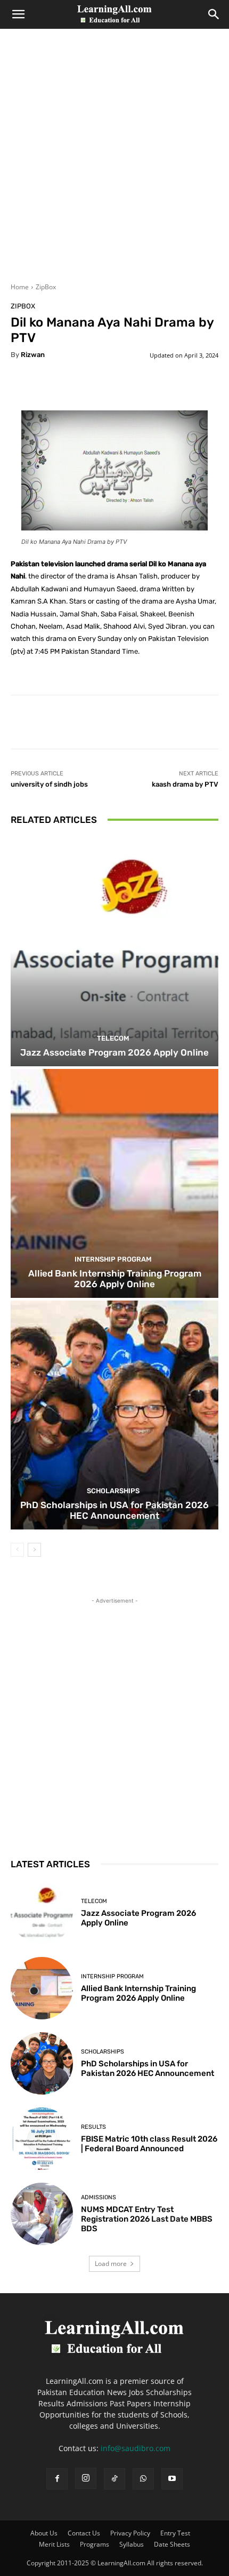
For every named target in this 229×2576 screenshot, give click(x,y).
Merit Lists (54, 2544)
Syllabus (132, 2544)
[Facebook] (57, 2479)
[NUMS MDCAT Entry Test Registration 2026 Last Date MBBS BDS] (42, 2214)
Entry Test (175, 2533)
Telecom (113, 1038)
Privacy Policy (130, 2533)
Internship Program (113, 1259)
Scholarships (113, 1491)
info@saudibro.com (136, 2448)
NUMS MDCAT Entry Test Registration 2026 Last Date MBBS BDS (147, 2219)
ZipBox (46, 287)
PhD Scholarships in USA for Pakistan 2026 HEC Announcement (114, 1510)
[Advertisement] (114, 162)
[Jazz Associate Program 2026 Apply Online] (114, 952)
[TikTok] (114, 2479)
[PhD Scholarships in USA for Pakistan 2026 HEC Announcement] (114, 1415)
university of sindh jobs (49, 784)
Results (93, 2127)
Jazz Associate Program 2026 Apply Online (114, 1052)
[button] (18, 14)
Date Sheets (172, 2544)
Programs (95, 2544)
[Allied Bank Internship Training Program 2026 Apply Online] (114, 1183)
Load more (111, 2264)
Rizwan (33, 355)
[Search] (214, 14)
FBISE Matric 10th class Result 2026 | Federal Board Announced (149, 2144)
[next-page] (34, 1550)
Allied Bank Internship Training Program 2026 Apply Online (115, 1279)
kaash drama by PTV (185, 784)
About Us (44, 2533)
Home (20, 287)
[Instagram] (86, 2478)
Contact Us (84, 2533)
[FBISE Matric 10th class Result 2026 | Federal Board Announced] (42, 2139)
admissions (99, 2197)
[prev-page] (17, 1550)
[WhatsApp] (143, 2479)
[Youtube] (172, 2479)
